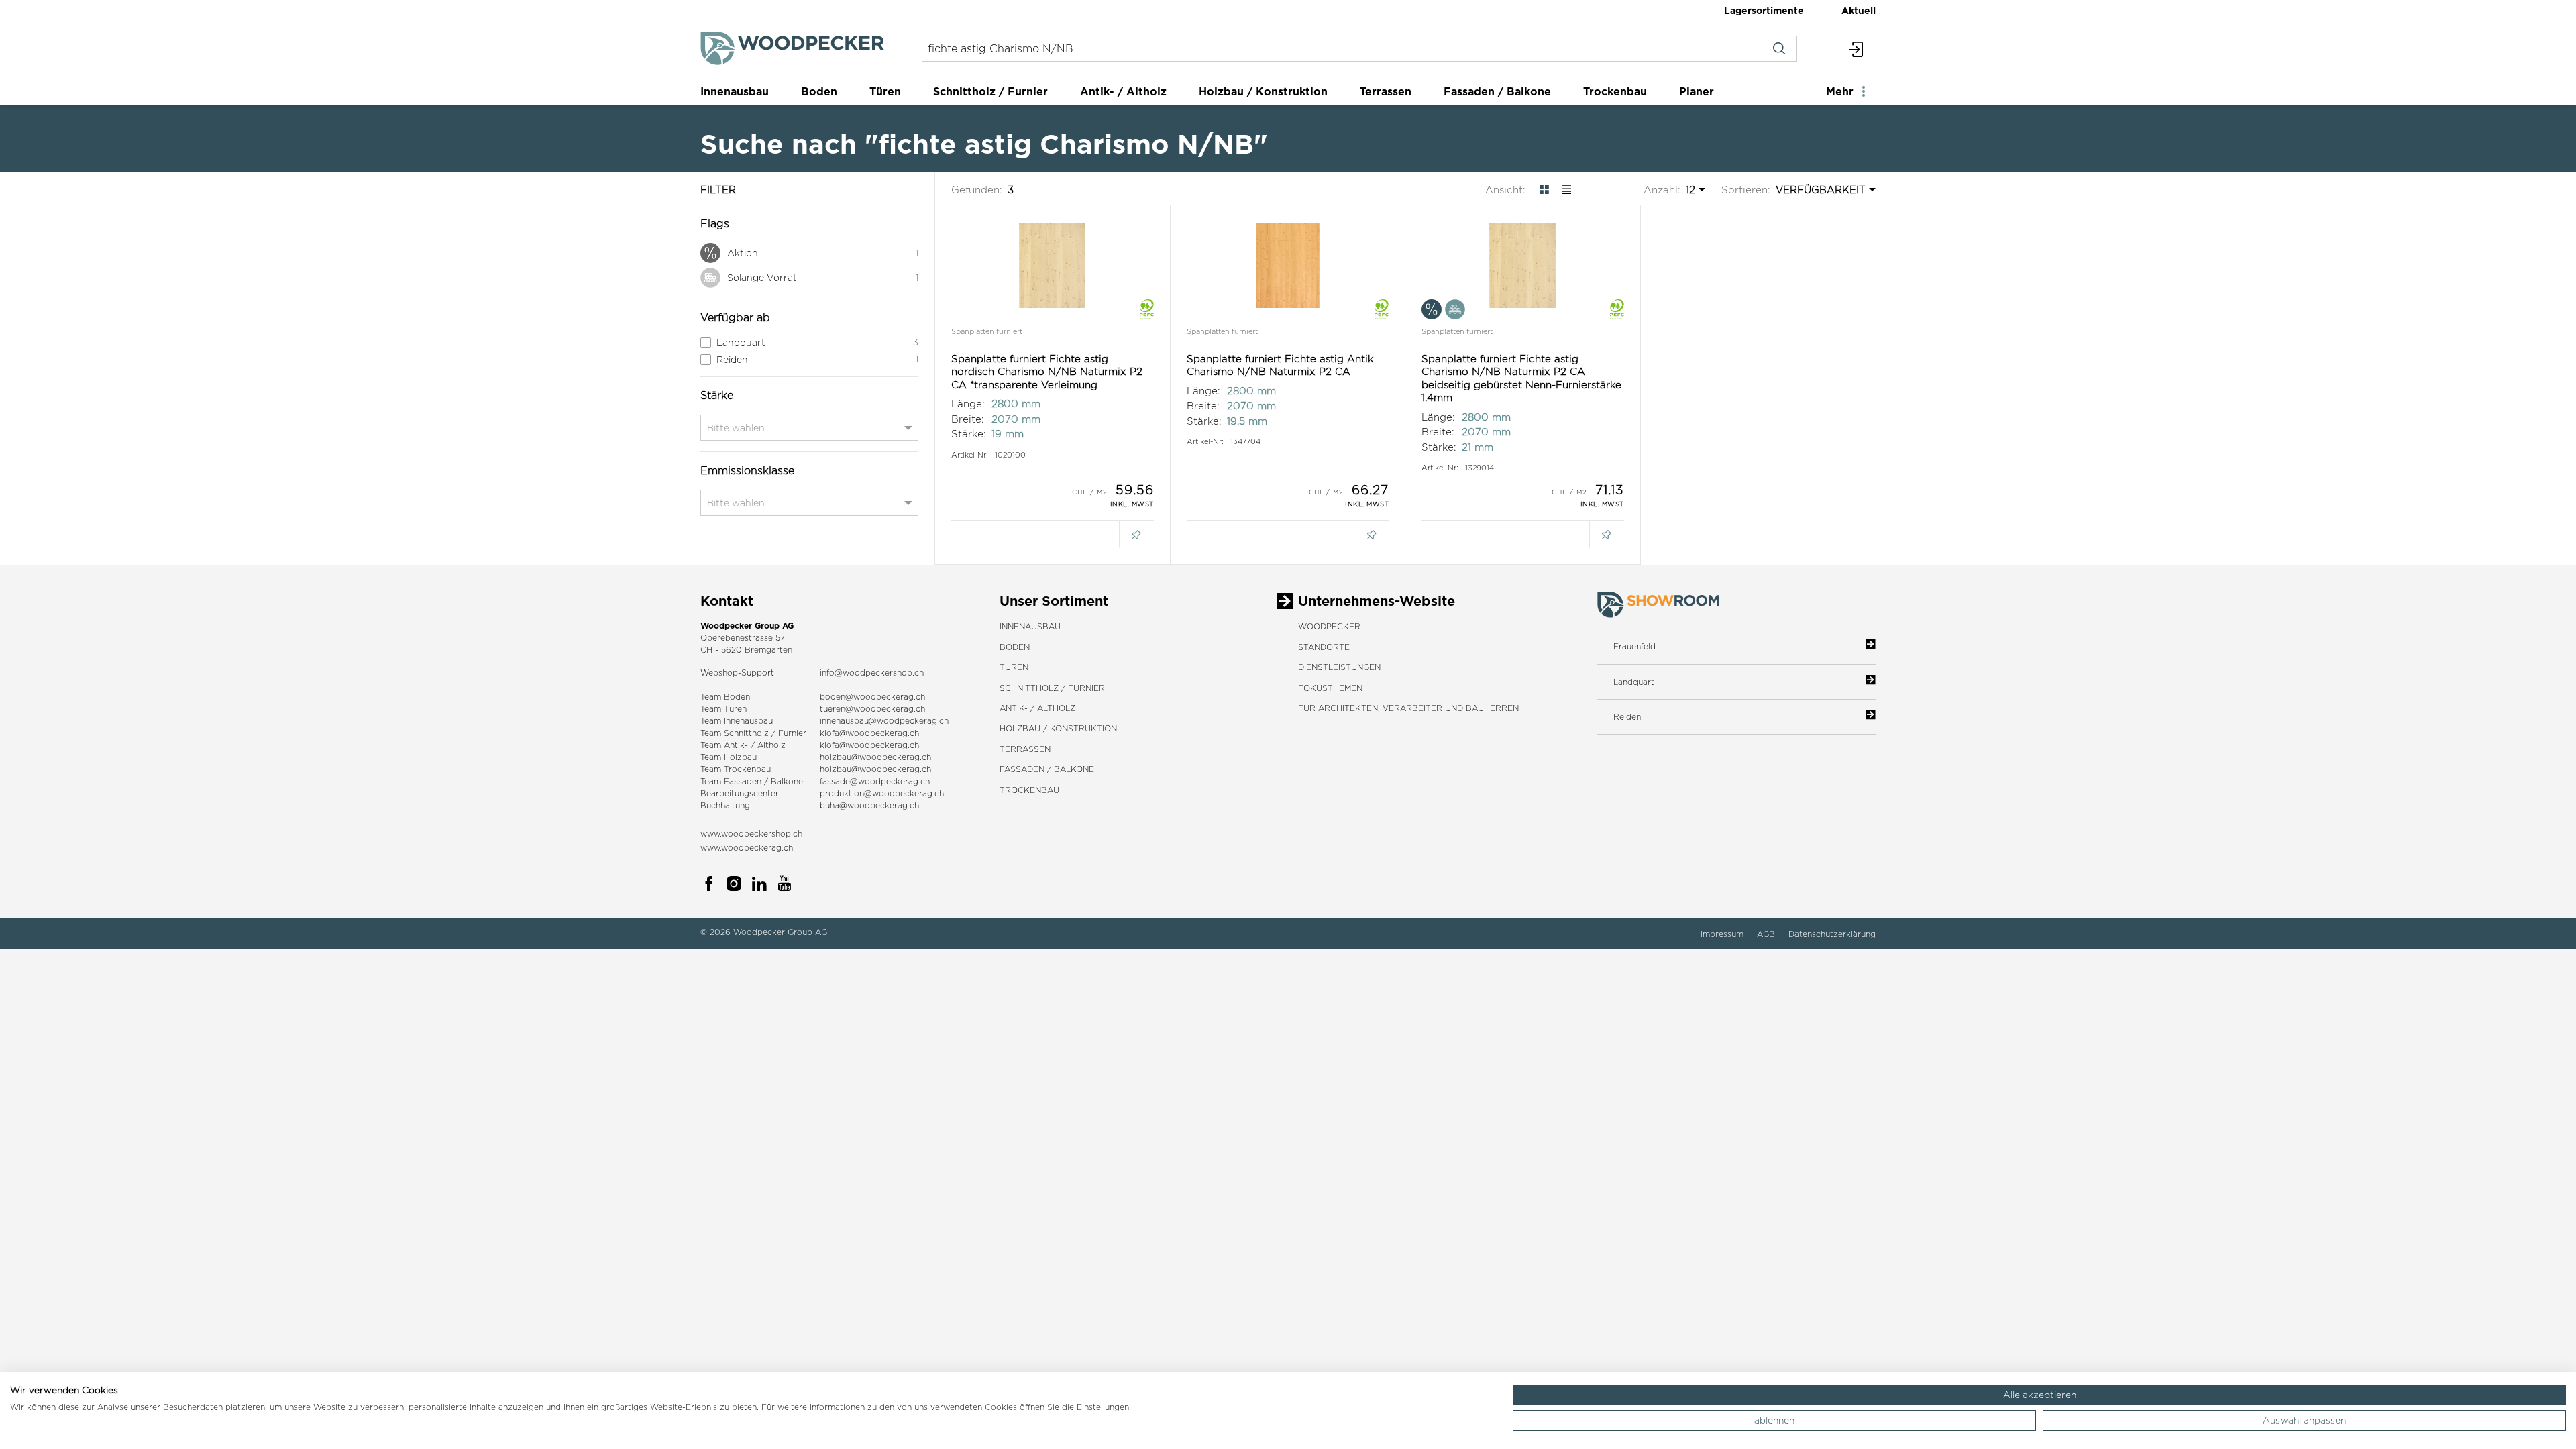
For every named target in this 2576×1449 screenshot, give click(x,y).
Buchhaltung (725, 805)
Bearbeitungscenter (740, 793)
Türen (885, 91)
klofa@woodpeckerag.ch (869, 733)
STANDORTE (1324, 647)
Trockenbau (1615, 91)
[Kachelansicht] (1544, 189)
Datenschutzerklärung (1832, 934)
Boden (819, 91)
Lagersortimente (1764, 10)
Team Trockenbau (736, 769)
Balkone (787, 781)
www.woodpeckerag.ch (747, 848)
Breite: (968, 419)
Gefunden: (977, 190)
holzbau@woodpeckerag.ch (875, 757)
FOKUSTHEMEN (1330, 688)
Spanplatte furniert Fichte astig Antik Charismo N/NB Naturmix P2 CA (1280, 365)
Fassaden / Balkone (1497, 91)
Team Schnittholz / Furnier (753, 733)
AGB (1767, 934)
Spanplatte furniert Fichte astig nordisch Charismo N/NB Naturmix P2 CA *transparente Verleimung (1047, 372)
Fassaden (743, 781)
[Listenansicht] (1567, 189)
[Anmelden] (1857, 49)
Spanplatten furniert (987, 331)
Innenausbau (735, 91)
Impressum (1723, 934)
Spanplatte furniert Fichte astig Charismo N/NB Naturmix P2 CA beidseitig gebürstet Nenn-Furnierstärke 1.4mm (1521, 378)
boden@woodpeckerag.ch (872, 697)
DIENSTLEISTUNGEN (1339, 667)
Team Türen (723, 709)
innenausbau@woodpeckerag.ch (884, 721)
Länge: (968, 404)
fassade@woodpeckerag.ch (875, 781)
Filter (718, 190)
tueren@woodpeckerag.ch (872, 709)
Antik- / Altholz (1123, 91)
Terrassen (1386, 91)
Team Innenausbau (737, 721)
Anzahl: (1662, 190)
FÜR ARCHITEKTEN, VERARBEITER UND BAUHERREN (1408, 708)
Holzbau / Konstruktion (1263, 91)
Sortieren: (1746, 190)
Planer (1697, 91)
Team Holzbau (729, 757)
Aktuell (1859, 10)
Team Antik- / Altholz (743, 745)
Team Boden (725, 697)
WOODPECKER (1329, 626)
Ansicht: (1505, 190)
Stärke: (969, 434)
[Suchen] (1779, 49)
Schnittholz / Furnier (990, 91)
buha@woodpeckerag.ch (869, 805)
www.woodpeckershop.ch (751, 834)
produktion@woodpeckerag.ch (882, 793)
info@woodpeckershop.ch (872, 673)
